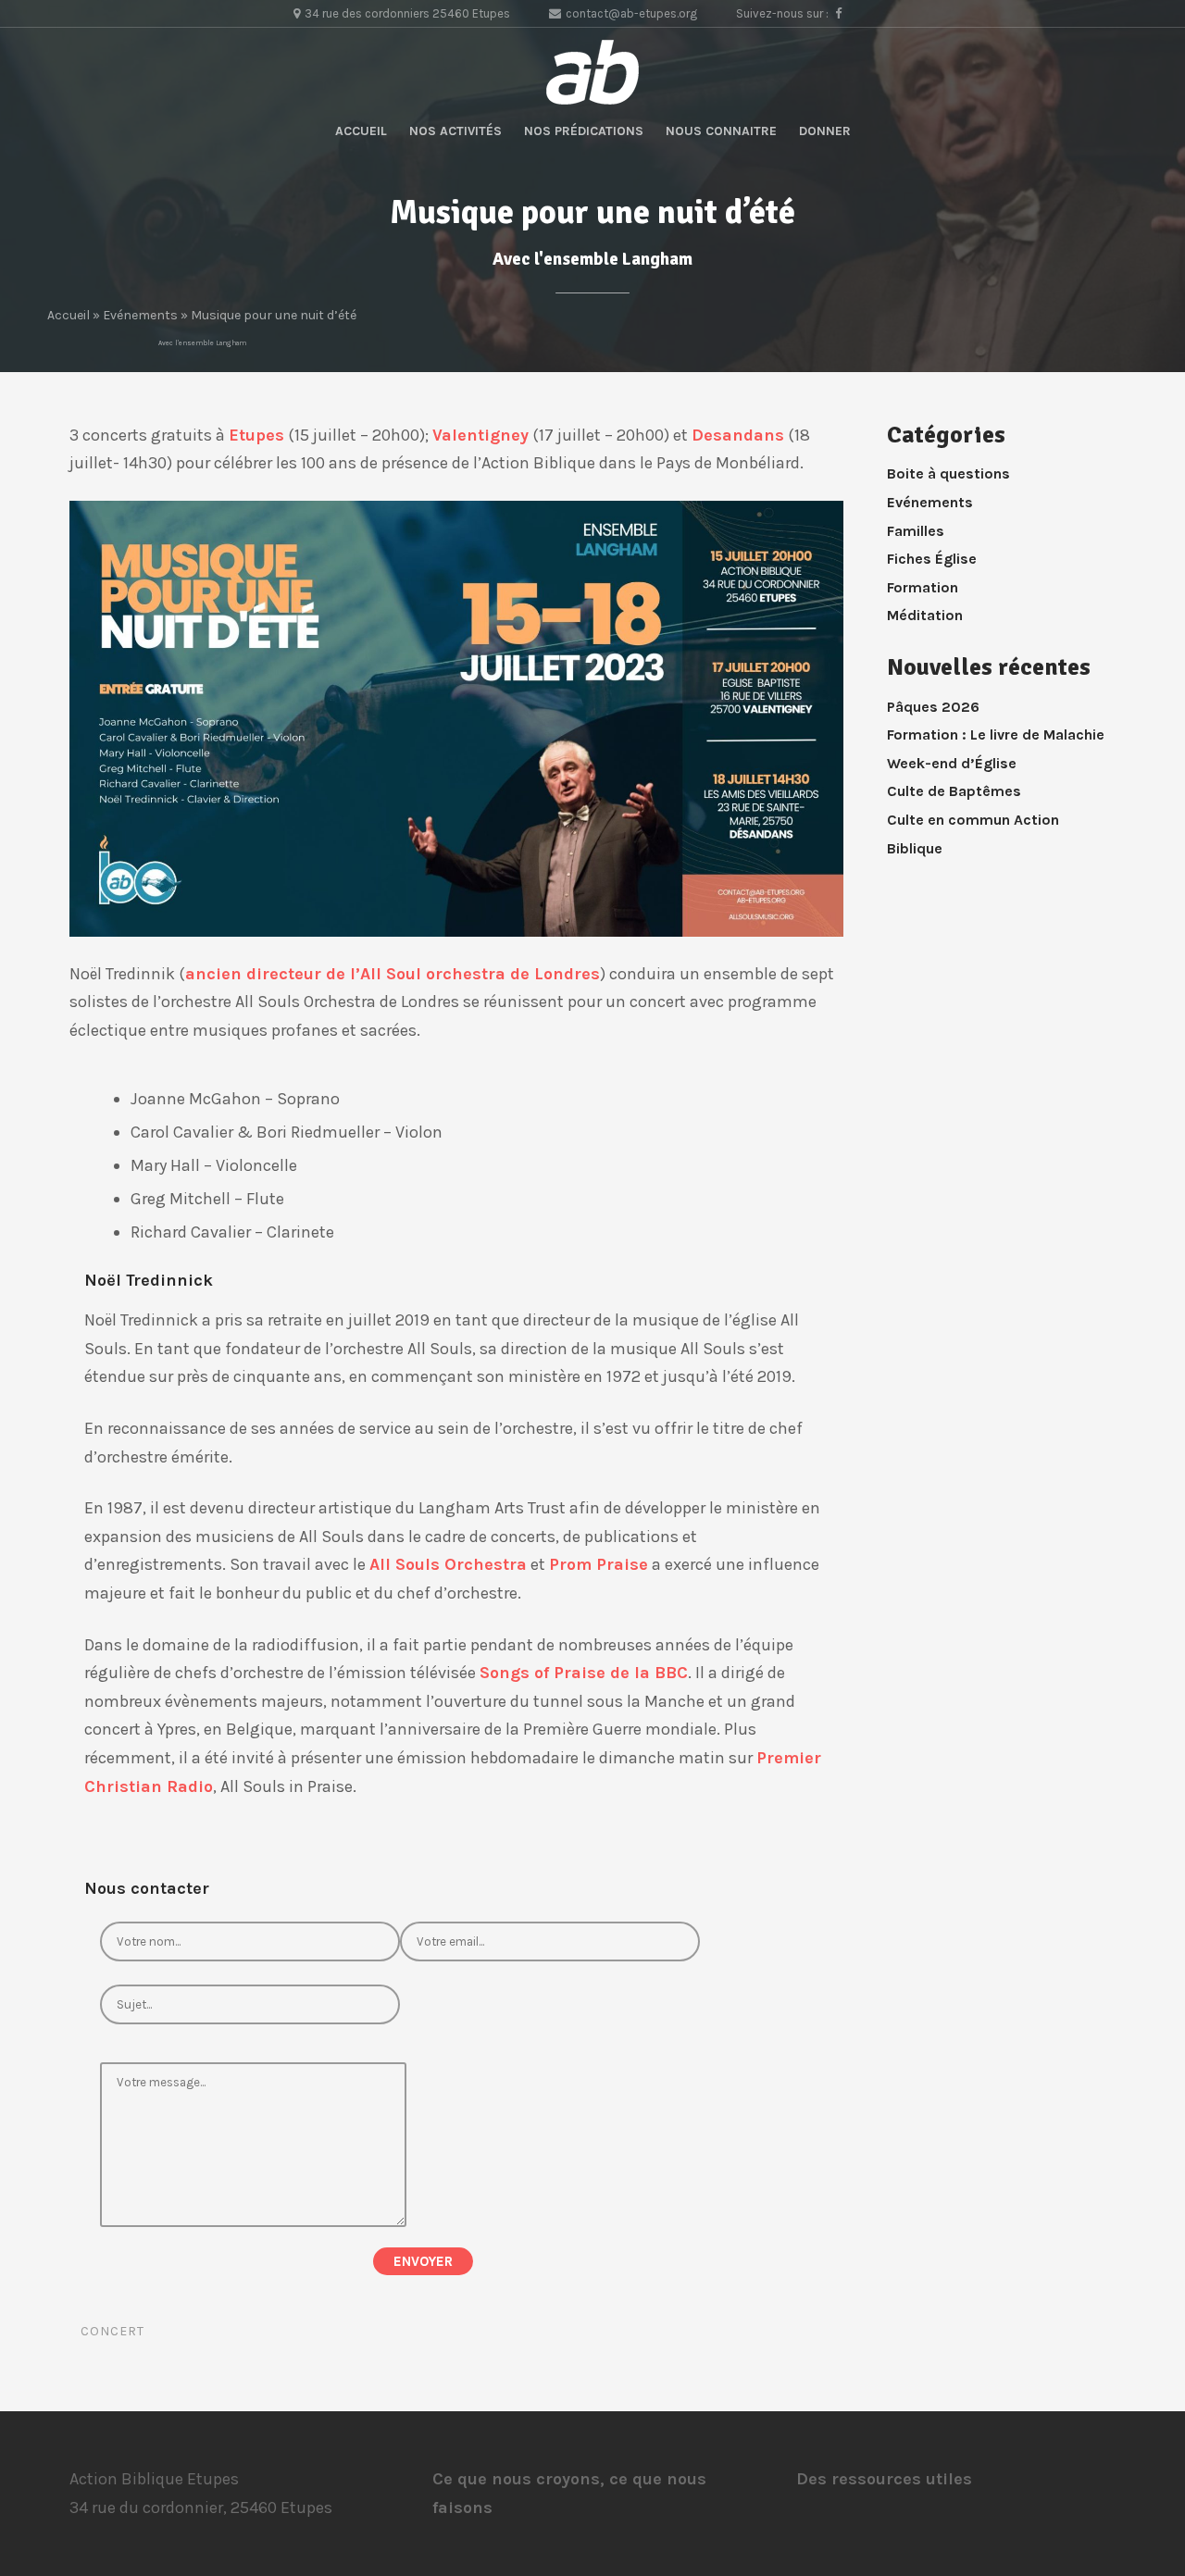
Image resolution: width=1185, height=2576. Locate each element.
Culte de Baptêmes (954, 791)
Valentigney (480, 435)
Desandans (738, 435)
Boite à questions (948, 473)
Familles (916, 531)
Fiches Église (932, 559)
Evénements (140, 315)
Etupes (256, 435)
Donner (825, 131)
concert (112, 2331)
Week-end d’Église (952, 763)
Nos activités (455, 131)
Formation (923, 587)
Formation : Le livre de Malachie (996, 734)
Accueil (361, 131)
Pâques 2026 (933, 707)
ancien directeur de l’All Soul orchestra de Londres (393, 974)
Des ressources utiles (884, 2479)
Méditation (925, 615)
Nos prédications (584, 131)
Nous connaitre (721, 131)
